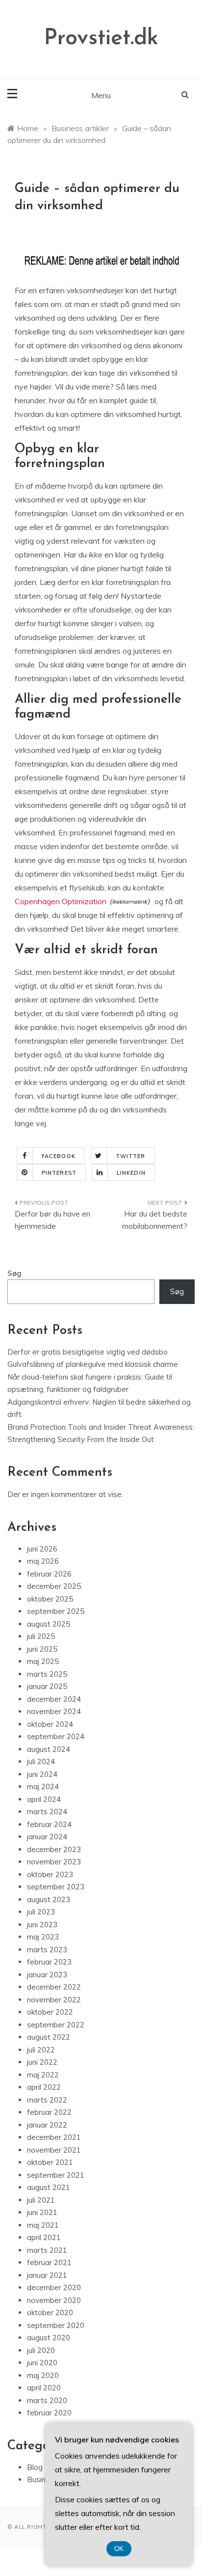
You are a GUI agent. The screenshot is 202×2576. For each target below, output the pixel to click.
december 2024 (54, 1699)
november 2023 (54, 1862)
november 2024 (54, 1711)
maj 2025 (43, 1661)
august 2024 (49, 1749)
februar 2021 (49, 2262)
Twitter (131, 1156)
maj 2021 (43, 2225)
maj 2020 (43, 2375)
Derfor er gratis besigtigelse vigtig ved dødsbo (88, 1352)
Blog (35, 2467)
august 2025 (49, 1624)
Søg (14, 1273)
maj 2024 (43, 1787)
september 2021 (56, 2175)
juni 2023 (42, 1925)
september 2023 (56, 1887)
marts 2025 (47, 1674)
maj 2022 (43, 2075)
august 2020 (49, 2338)
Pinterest (59, 1173)
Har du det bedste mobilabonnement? (155, 1220)
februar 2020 (49, 2413)
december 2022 (54, 1987)
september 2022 (56, 2025)
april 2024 (44, 1799)
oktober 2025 (50, 1599)
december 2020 (54, 2287)
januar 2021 (47, 2275)
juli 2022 (41, 2050)
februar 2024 (49, 1824)
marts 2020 (47, 2400)
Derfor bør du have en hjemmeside (52, 1220)
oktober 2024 (50, 1724)
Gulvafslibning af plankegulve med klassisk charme (93, 1364)
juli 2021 (41, 2200)
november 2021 (54, 2150)
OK (119, 2549)
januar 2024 (47, 1837)
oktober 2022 (50, 2012)
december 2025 (54, 1586)
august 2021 (49, 2187)
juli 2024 (41, 1761)
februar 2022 (49, 2112)
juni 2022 (42, 2062)
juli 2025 (41, 1636)
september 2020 (56, 2325)
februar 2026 (49, 1574)
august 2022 (49, 2037)
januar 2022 (47, 2125)
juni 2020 (42, 2363)
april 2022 (44, 2087)
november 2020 (54, 2300)
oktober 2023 (50, 1874)
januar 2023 (47, 1975)
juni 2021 (42, 2212)
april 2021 (44, 2237)
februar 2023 (49, 1962)
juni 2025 (42, 1649)
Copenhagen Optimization (61, 901)
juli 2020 (41, 2350)
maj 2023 (43, 1937)
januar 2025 (47, 1686)
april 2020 (44, 2388)
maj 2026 (43, 1561)
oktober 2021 (50, 2162)
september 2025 (56, 1611)
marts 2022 (47, 2100)
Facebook (59, 1156)
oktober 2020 (50, 2313)
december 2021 (54, 2137)
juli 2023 (41, 1912)
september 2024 (56, 1736)
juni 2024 (42, 1774)
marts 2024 (47, 1812)
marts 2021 (47, 2250)
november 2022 (54, 2000)
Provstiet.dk (101, 39)
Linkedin (131, 1173)
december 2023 (54, 1849)
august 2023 (49, 1899)
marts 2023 (47, 1950)
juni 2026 (42, 1549)
